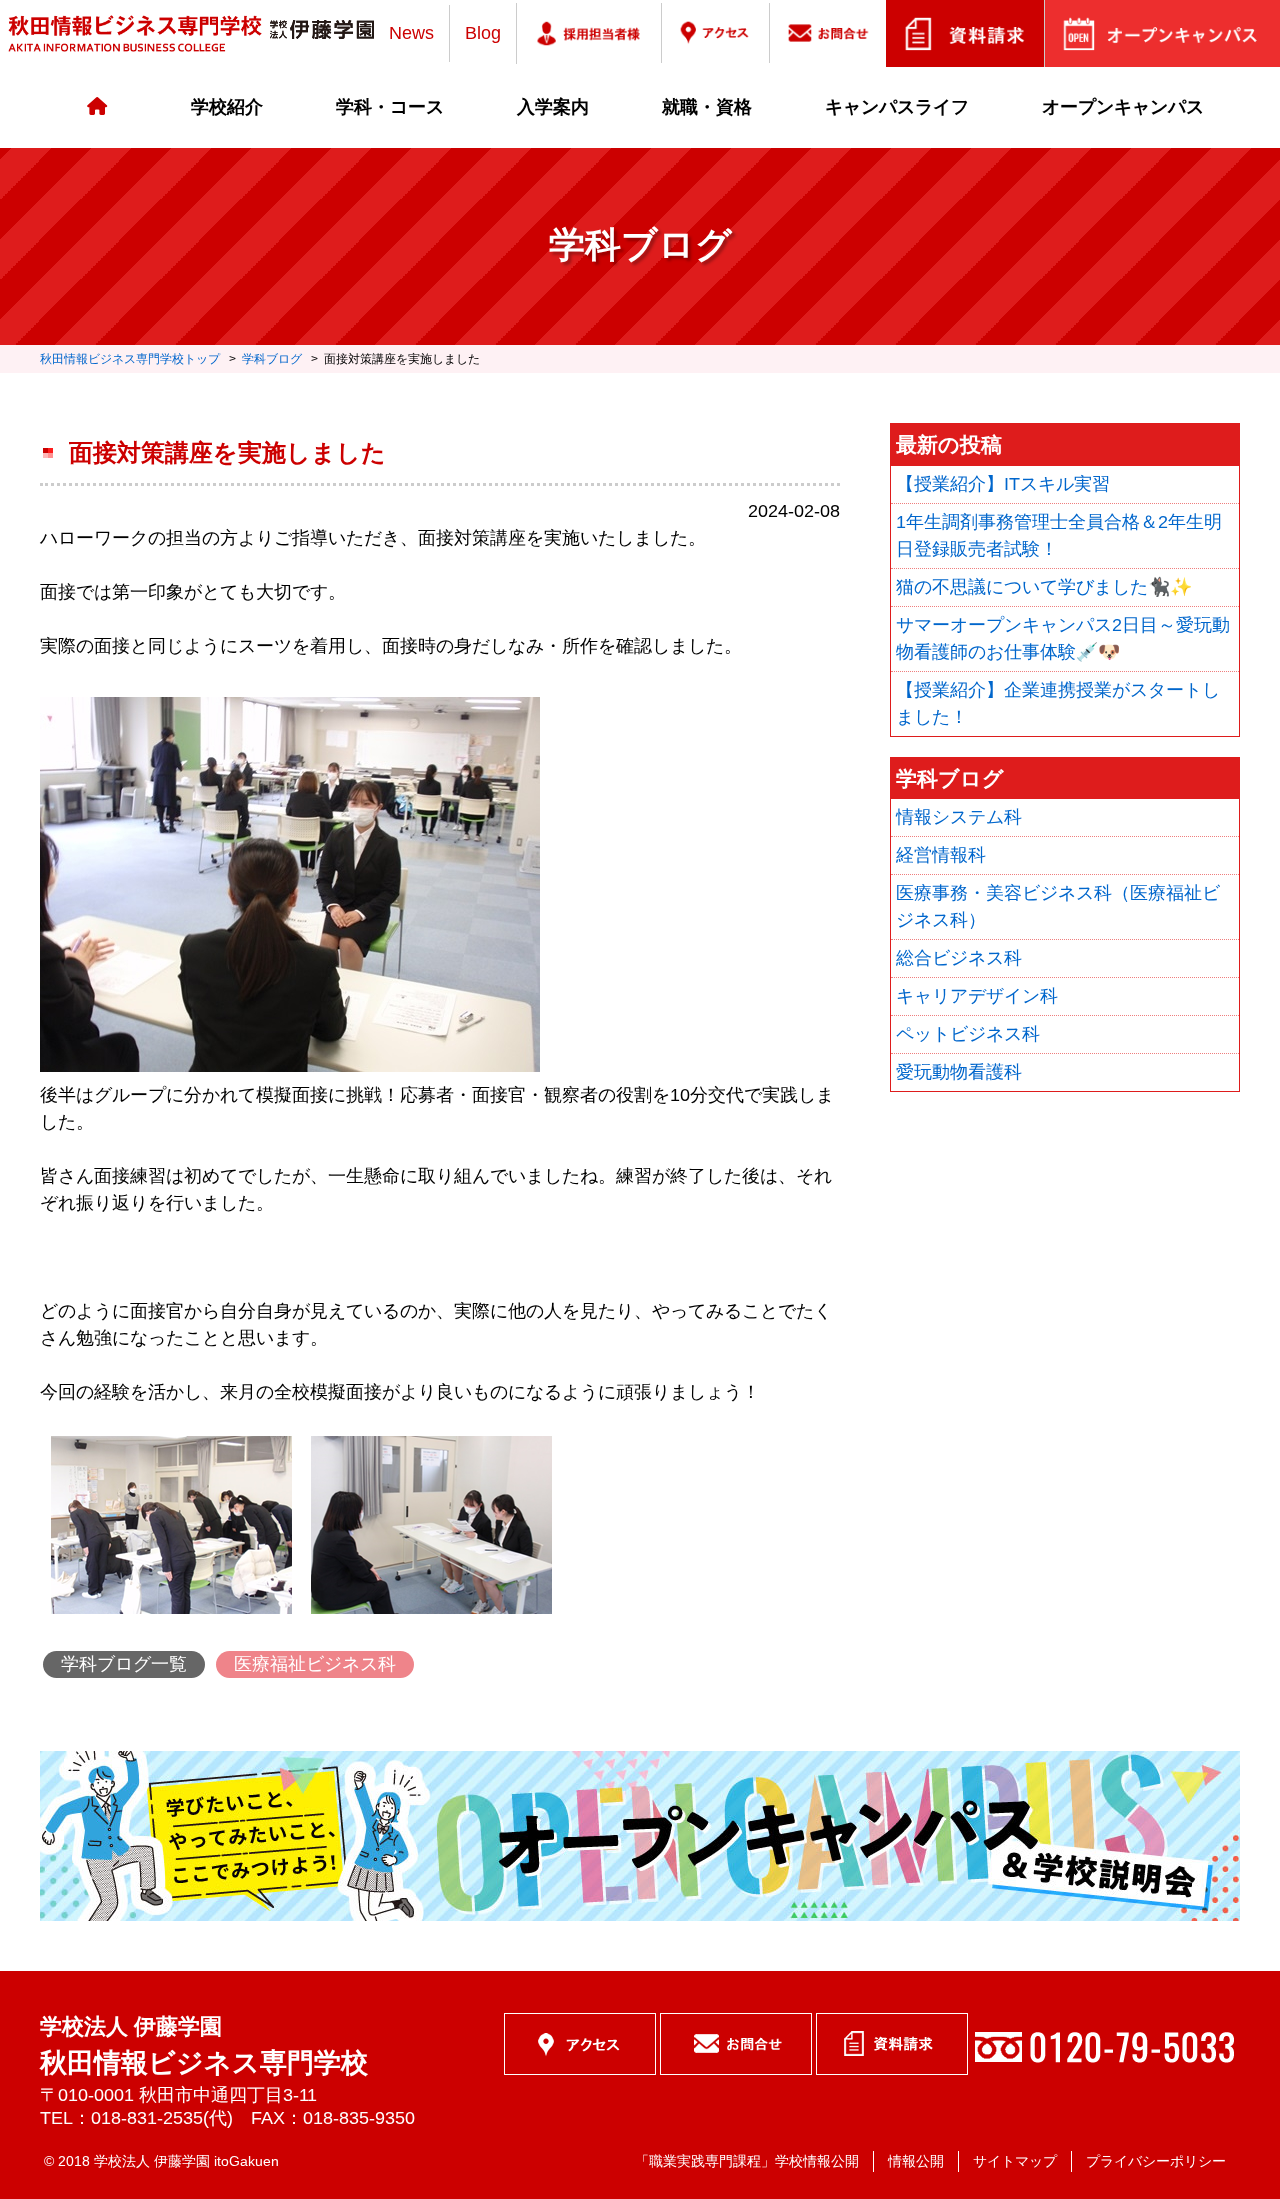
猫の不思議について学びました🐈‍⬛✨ (1044, 587)
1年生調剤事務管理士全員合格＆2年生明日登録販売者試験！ (1059, 535)
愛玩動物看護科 (959, 1072)
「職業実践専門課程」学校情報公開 (747, 2161)
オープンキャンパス (1123, 107)
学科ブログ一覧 (124, 1664)
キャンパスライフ (897, 107)
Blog (483, 33)
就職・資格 (707, 107)
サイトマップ (1015, 2161)
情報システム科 (959, 817)
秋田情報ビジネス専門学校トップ (130, 359)
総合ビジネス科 (959, 958)
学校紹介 (227, 107)
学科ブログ (272, 359)
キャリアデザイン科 (977, 996)
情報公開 (916, 2161)
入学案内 (553, 107)
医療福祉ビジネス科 (315, 1664)
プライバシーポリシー (1156, 2161)
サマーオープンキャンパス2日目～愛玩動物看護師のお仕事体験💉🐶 (1063, 638)
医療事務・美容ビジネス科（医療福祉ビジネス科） (1058, 906)
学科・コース (390, 107)
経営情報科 (941, 855)
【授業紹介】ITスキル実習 (1003, 484)
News (411, 33)
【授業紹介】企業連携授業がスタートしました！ (1058, 703)
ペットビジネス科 (968, 1034)
